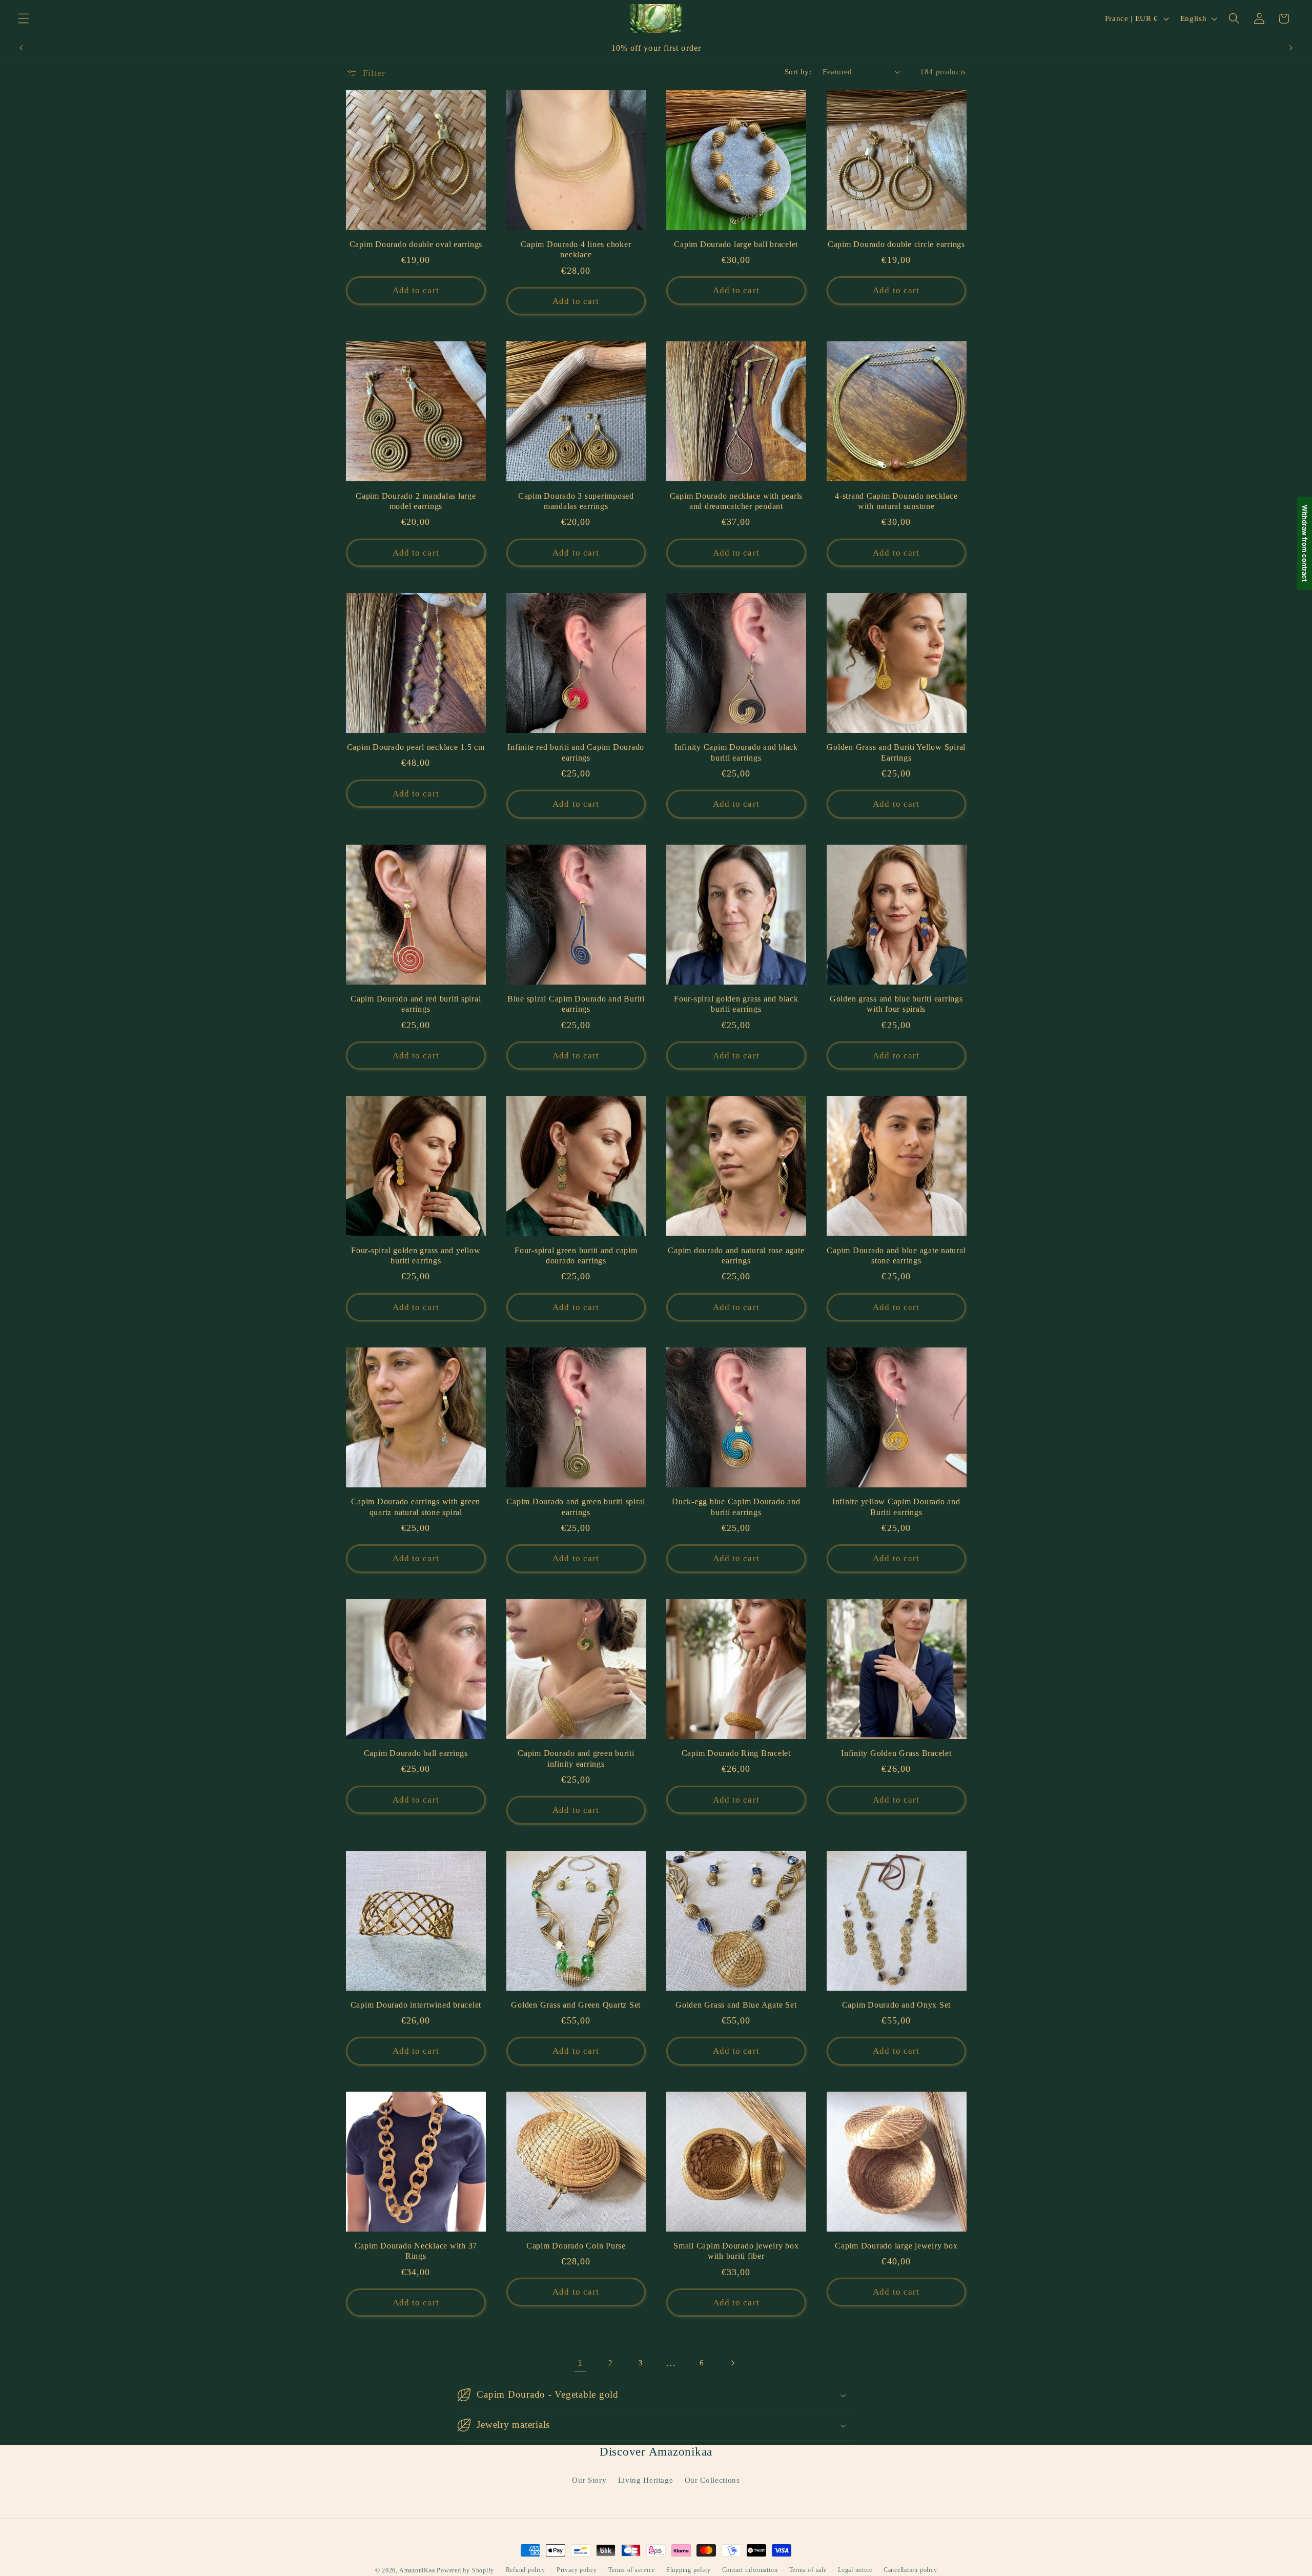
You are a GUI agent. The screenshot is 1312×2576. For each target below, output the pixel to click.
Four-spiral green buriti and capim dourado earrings (576, 1256)
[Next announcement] (1291, 48)
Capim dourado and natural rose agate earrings (736, 1256)
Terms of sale (808, 2570)
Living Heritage (646, 2480)
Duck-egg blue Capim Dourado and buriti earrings (736, 1507)
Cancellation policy (910, 2570)
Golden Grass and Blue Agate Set (736, 2005)
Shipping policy (689, 2570)
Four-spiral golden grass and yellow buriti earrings (416, 1256)
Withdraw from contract (1305, 543)
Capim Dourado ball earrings (416, 1753)
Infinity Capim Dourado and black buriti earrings (736, 753)
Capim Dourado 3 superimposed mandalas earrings (576, 502)
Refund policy (526, 2570)
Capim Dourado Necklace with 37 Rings (416, 2251)
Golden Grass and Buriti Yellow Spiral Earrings (896, 753)
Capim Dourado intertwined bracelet (416, 2005)
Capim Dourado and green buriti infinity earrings (576, 1759)
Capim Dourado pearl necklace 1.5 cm (416, 747)
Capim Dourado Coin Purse (576, 2246)
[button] (24, 18)
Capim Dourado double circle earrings (896, 244)
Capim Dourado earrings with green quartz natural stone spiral (416, 1507)
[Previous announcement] (21, 48)
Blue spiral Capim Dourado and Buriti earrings (576, 1004)
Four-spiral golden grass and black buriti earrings (736, 1004)
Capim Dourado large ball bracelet (736, 244)
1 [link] (580, 2363)
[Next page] (732, 2363)
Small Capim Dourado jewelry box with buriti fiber (736, 2251)
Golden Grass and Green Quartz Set (576, 2005)
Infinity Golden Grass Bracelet (896, 1753)
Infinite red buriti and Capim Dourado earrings (576, 753)
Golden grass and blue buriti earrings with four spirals (896, 1004)
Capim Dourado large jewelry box (896, 2246)
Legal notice (855, 2570)
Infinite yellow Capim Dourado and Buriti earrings (896, 1507)
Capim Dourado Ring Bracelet (736, 1753)
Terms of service (631, 2570)
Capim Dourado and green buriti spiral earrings (576, 1507)
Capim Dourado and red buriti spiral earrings (416, 1004)
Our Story (589, 2480)
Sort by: (798, 71)
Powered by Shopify (465, 2570)
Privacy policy (577, 2570)
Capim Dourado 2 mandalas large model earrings (416, 502)
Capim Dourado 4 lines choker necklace (576, 250)
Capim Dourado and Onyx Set (897, 2005)
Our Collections (712, 2480)
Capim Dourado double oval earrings (416, 244)
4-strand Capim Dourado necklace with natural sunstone (896, 502)
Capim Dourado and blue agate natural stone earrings (896, 1256)
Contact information (750, 2570)
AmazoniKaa (417, 2570)
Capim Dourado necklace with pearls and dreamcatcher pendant (736, 502)
